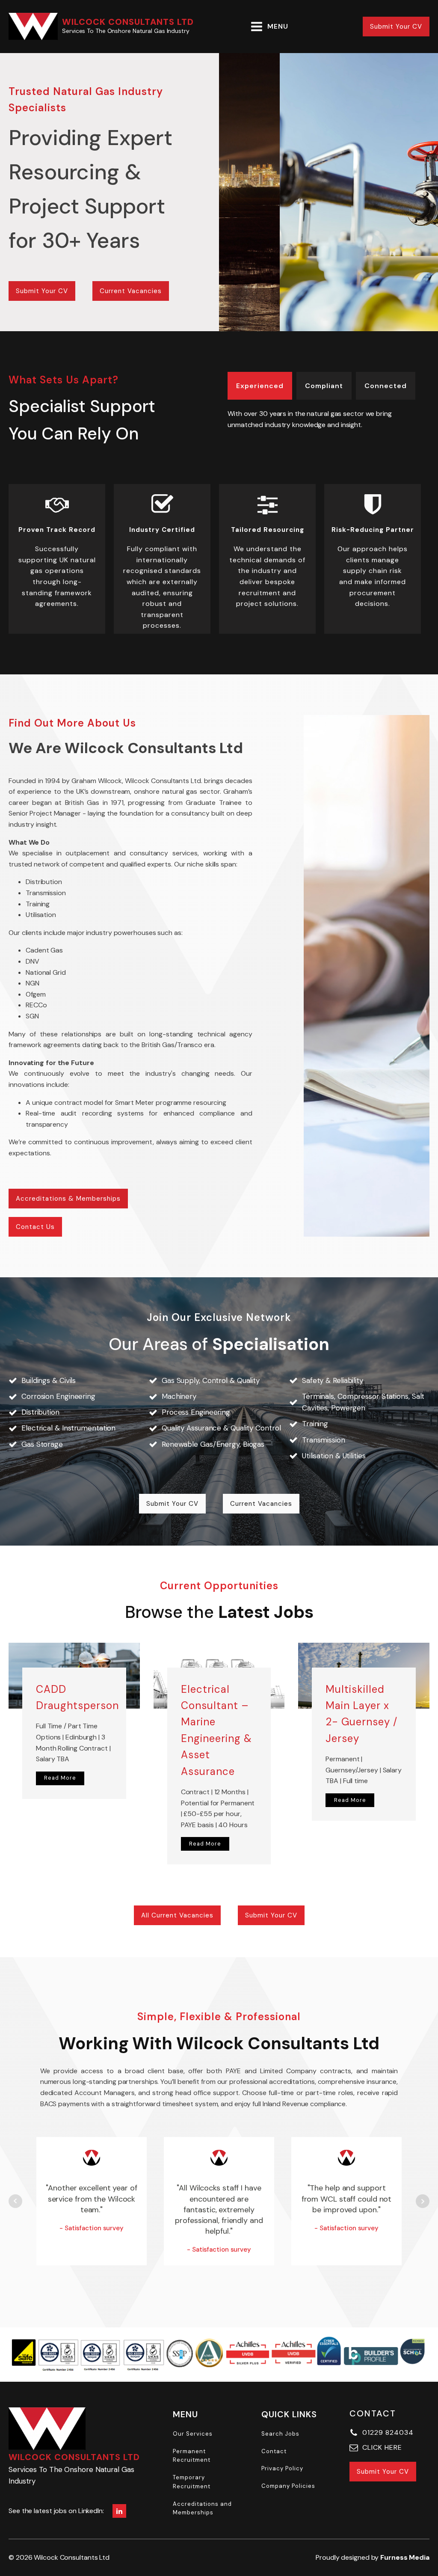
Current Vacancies (131, 291)
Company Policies (288, 2486)
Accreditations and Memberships (202, 2508)
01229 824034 (388, 2432)
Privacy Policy (282, 2468)
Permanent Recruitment (192, 2456)
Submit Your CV (396, 27)
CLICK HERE (382, 2447)
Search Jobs (280, 2434)
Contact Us (35, 1227)
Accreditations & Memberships (68, 1199)
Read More (60, 1778)
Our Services (193, 2434)
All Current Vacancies (177, 1915)
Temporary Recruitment (192, 2482)
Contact (274, 2451)
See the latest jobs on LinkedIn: (56, 2511)
